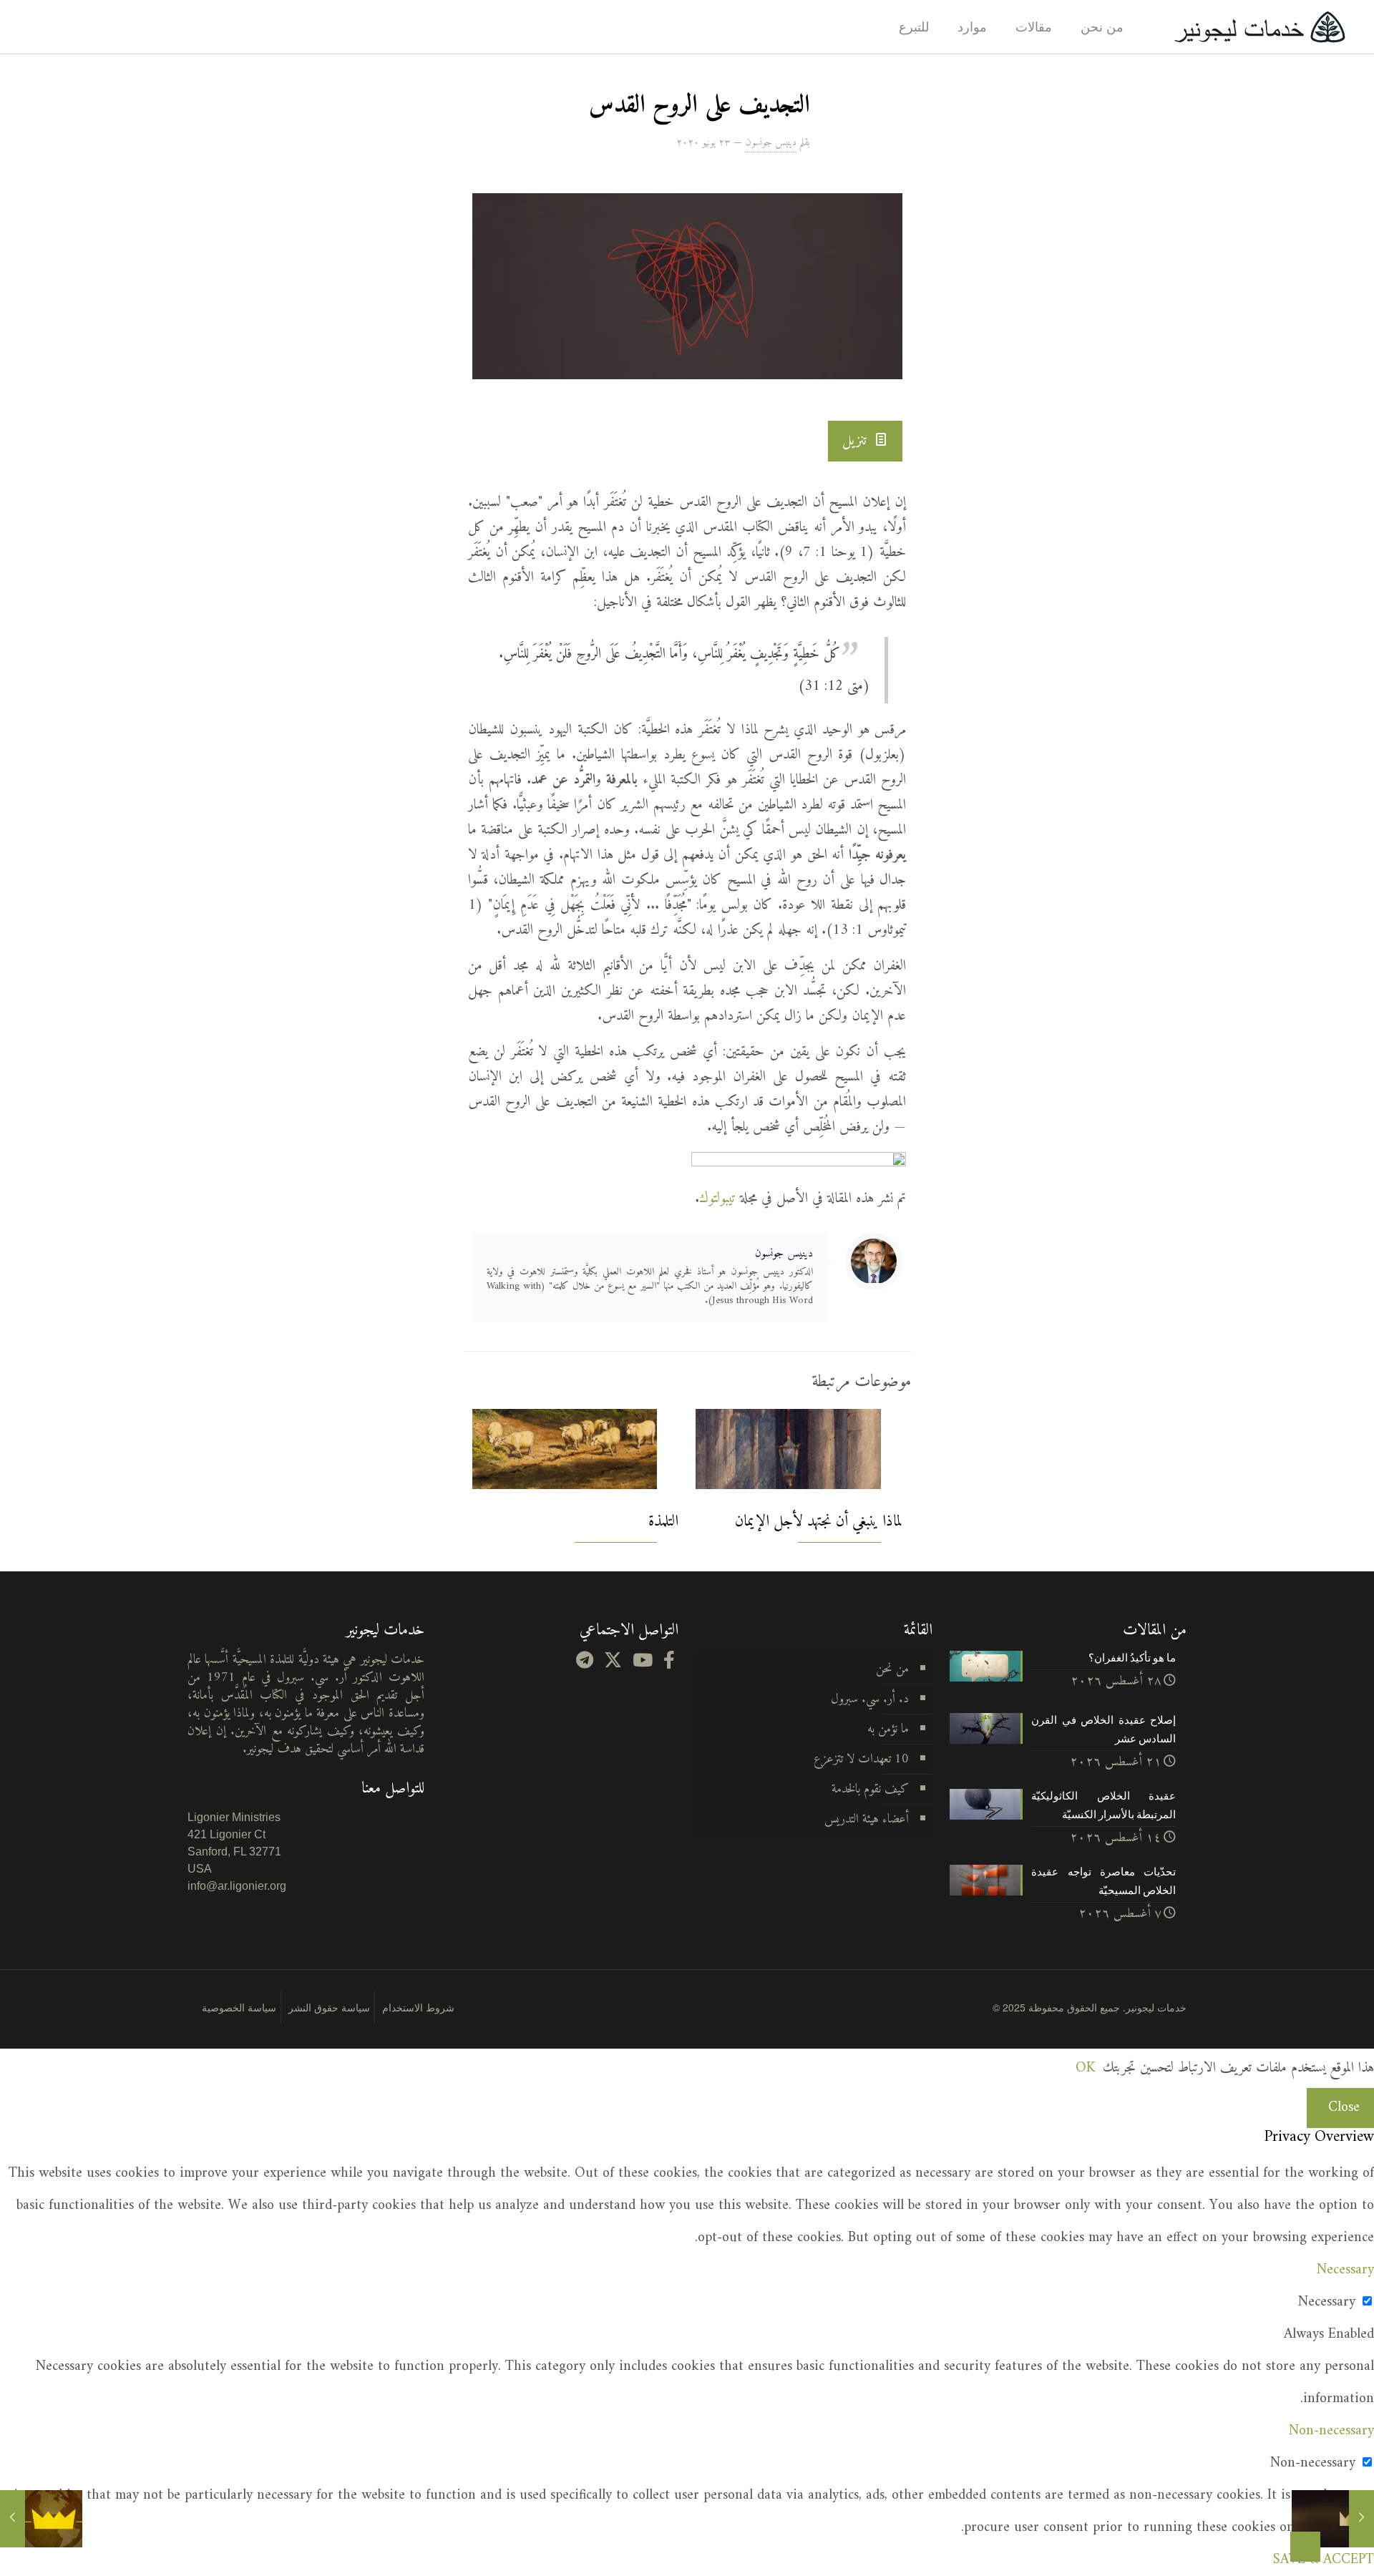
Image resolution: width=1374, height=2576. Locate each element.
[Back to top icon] (1305, 2547)
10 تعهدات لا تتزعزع (861, 1759)
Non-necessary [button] (1331, 2431)
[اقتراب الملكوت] (1333, 2519)
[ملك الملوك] (41, 2519)
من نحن (892, 1669)
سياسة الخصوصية (239, 2007)
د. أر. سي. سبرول (870, 1699)
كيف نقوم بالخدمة (870, 1789)
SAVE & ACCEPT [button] (1324, 2560)
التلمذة (663, 1522)
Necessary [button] (1345, 2270)
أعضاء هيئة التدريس (867, 1819)
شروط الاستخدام (418, 2007)
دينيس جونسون (771, 143)
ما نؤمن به (888, 1729)
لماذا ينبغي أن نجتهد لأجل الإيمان (819, 1522)
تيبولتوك (717, 1199)
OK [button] (1085, 2068)
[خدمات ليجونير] (1259, 27)
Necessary (1327, 2302)
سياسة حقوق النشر (329, 2007)
